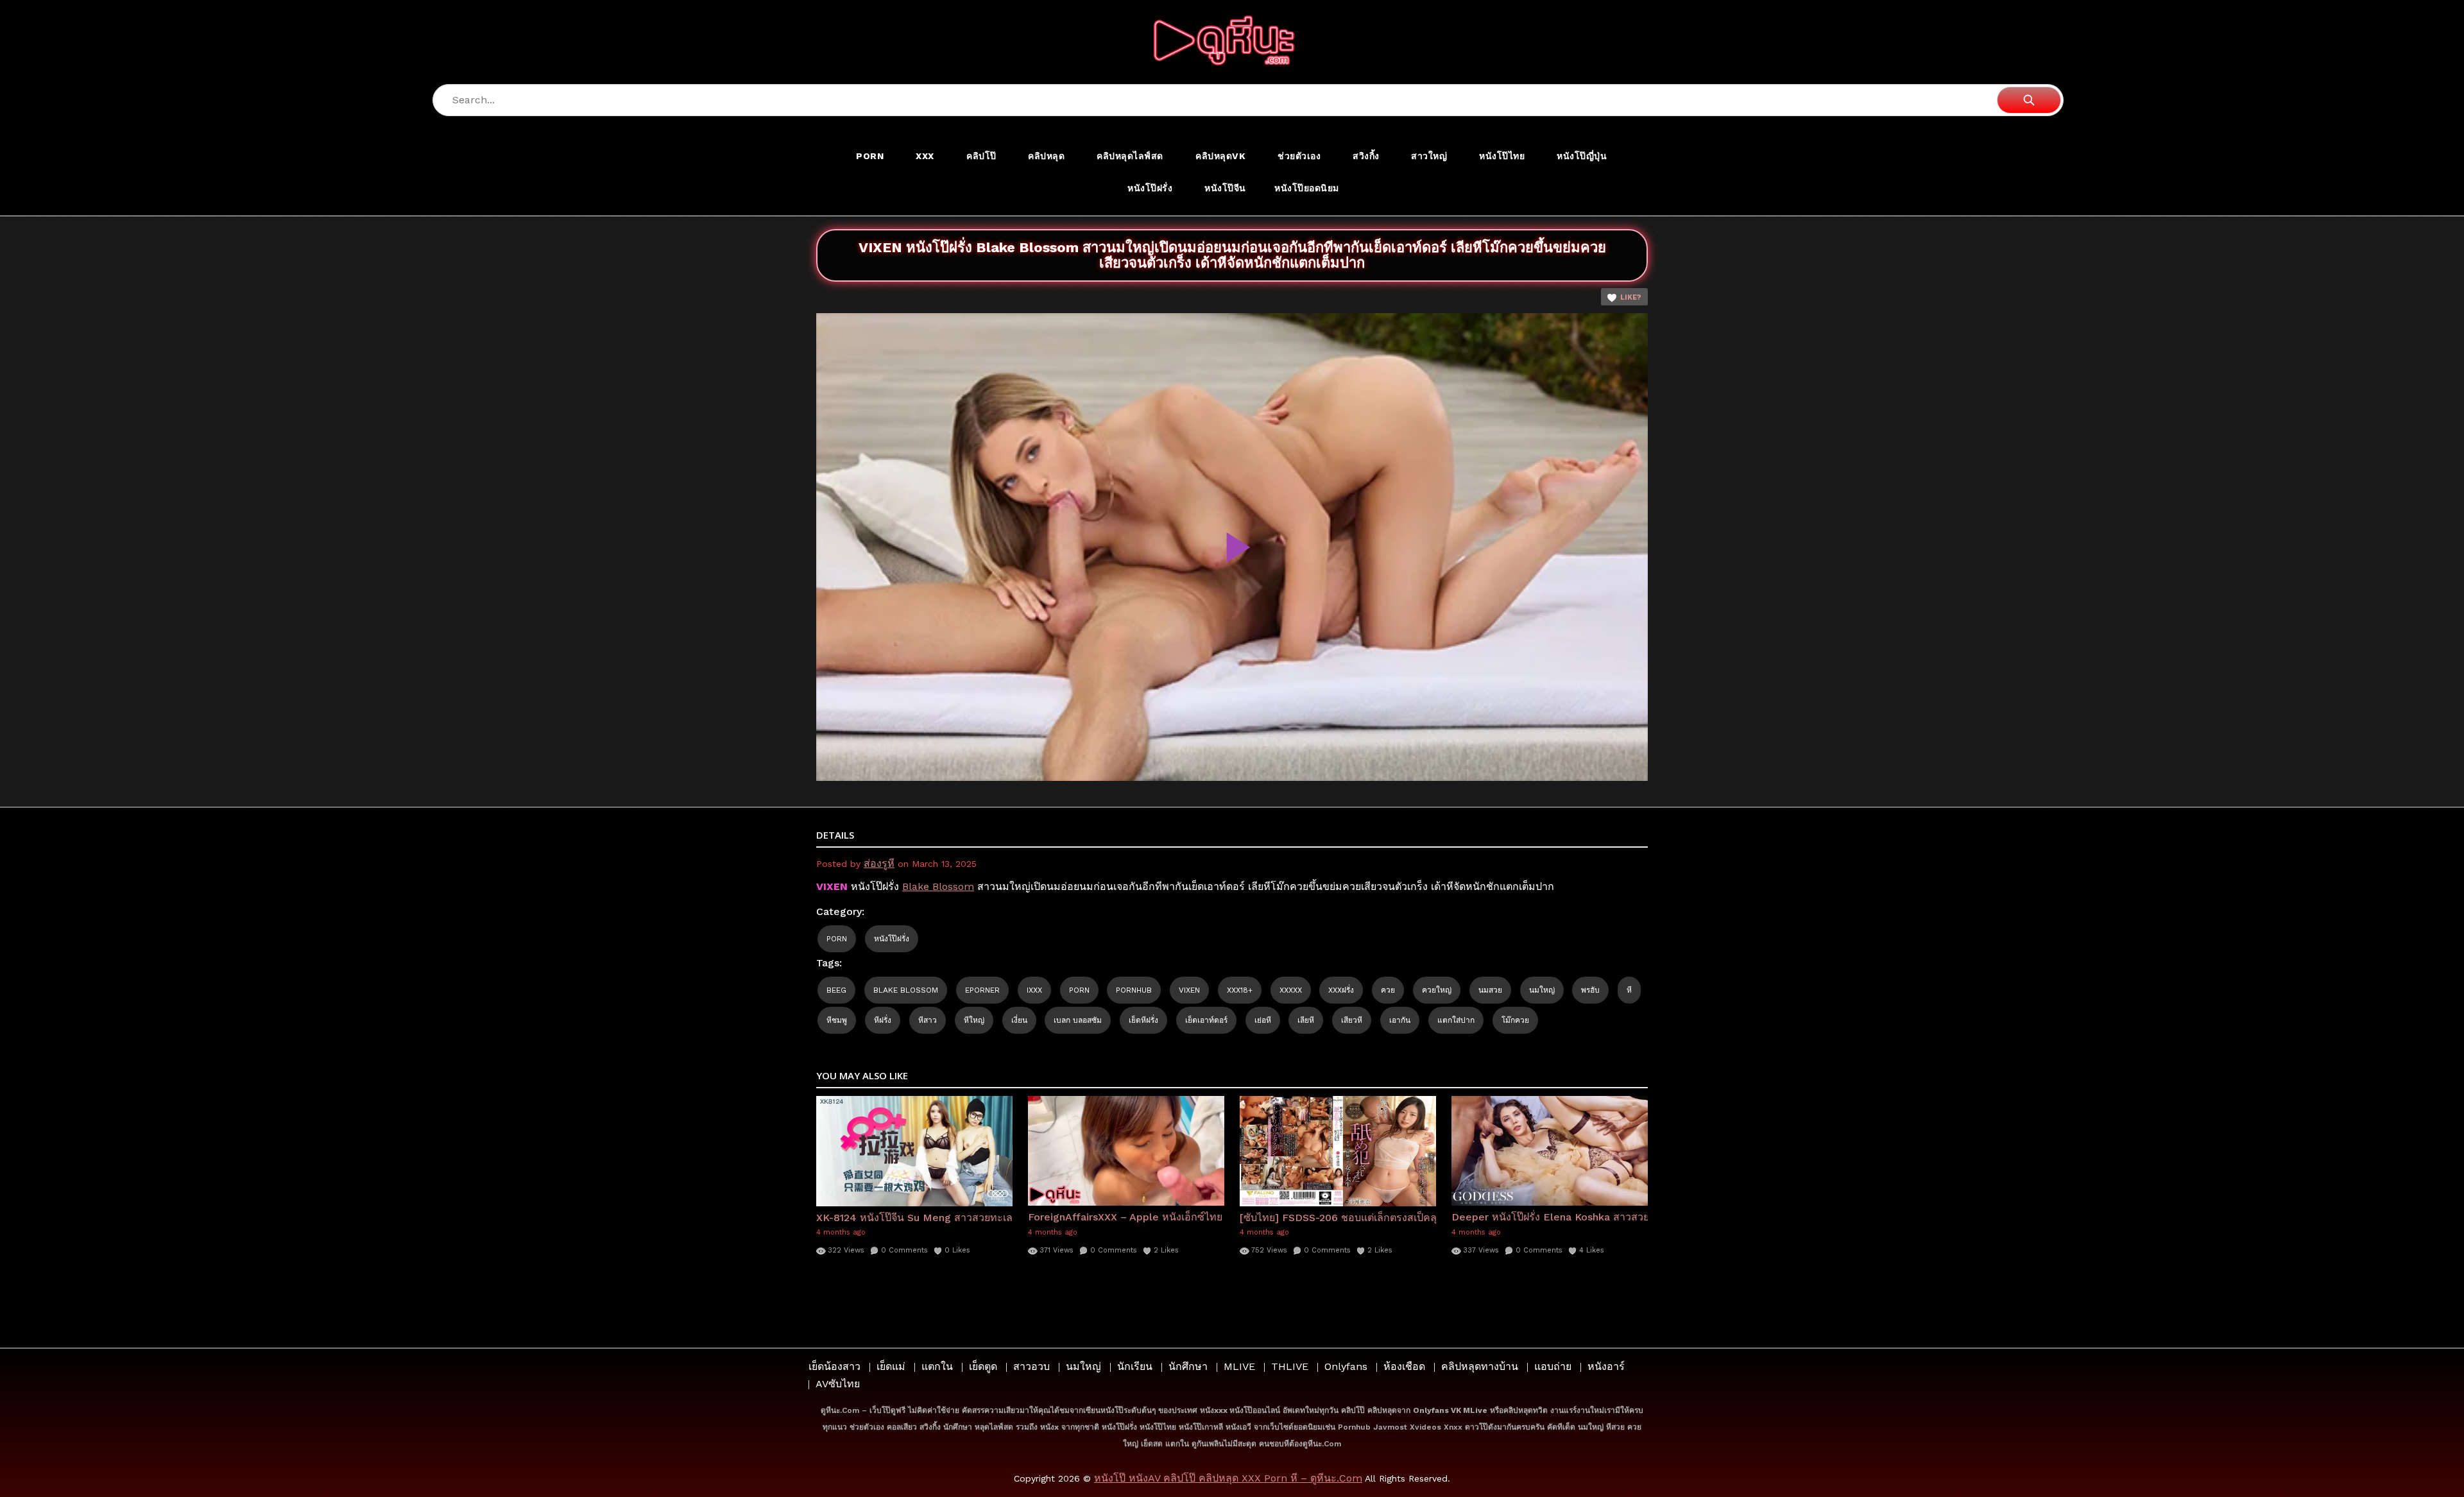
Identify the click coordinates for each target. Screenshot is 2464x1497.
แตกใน (937, 1366)
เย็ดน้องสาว (834, 1366)
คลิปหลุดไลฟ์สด (1130, 156)
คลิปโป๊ (981, 156)
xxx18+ (1240, 990)
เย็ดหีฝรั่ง (1143, 1020)
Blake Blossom (938, 886)
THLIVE (1290, 1366)
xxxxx (1291, 990)
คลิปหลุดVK (1220, 156)
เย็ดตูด (983, 1366)
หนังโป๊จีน (1225, 188)
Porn (870, 156)
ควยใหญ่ (1437, 990)
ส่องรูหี (879, 863)
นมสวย (1490, 990)
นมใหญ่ (1542, 990)
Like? (1631, 297)
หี (1629, 990)
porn (1079, 990)
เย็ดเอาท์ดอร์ (1206, 1020)
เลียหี (1306, 1020)
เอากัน (1400, 1020)
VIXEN (1189, 990)
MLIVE (1239, 1366)
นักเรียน (1135, 1366)
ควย (1388, 990)
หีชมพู (837, 1020)
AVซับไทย (838, 1384)
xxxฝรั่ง (1341, 990)
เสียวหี (1352, 1020)
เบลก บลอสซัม (1078, 1020)
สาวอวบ (1031, 1366)
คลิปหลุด (1046, 156)
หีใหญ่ (974, 1020)
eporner (982, 990)
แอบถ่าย (1553, 1366)
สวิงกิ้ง (1366, 156)
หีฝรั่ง (883, 1020)
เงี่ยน (1019, 1020)
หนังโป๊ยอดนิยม (1307, 188)
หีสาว (928, 1020)
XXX (925, 156)
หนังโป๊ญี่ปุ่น (1582, 156)
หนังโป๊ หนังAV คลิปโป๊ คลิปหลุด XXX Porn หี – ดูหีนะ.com (1228, 1478)
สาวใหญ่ (1429, 156)
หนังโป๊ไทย (1502, 156)
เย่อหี (1263, 1020)
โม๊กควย (1515, 1020)
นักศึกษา (1188, 1366)
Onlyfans (1346, 1366)
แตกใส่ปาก (1456, 1020)
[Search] (2029, 100)
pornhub (1134, 990)
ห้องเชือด (1404, 1366)
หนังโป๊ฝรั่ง (1150, 188)
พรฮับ (1590, 990)
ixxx (1034, 990)
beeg (836, 990)
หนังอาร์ (1606, 1366)
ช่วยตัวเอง (1299, 156)
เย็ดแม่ (891, 1366)
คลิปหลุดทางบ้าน (1480, 1366)
